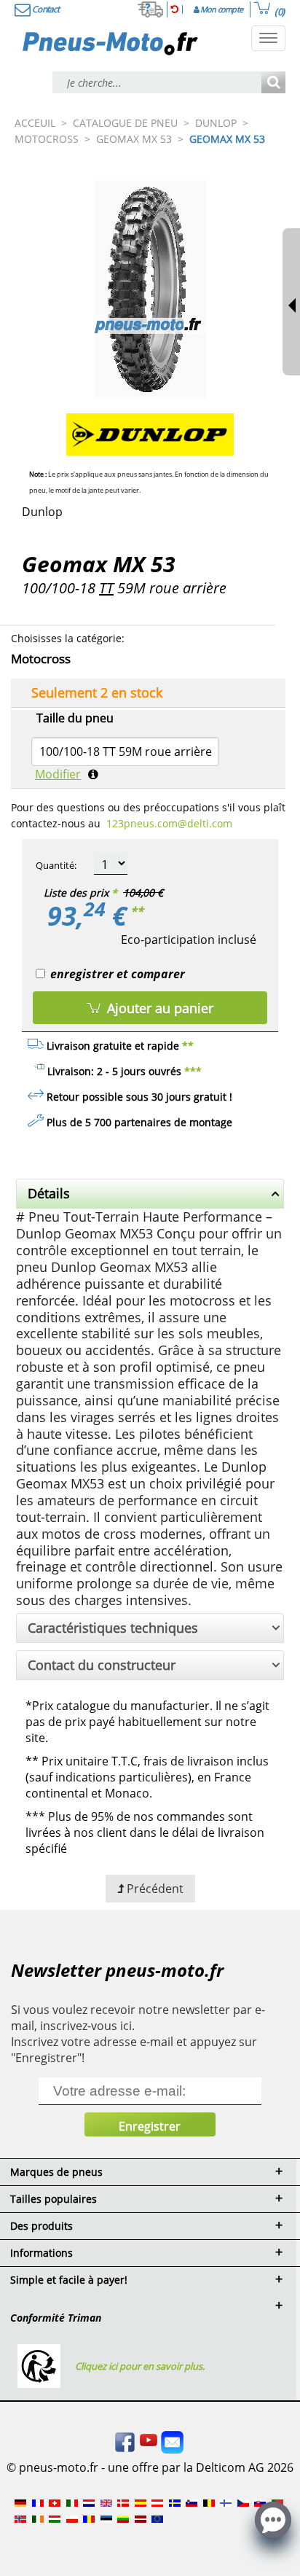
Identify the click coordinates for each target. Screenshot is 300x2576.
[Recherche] (273, 83)
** (137, 911)
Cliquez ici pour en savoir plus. (140, 2366)
